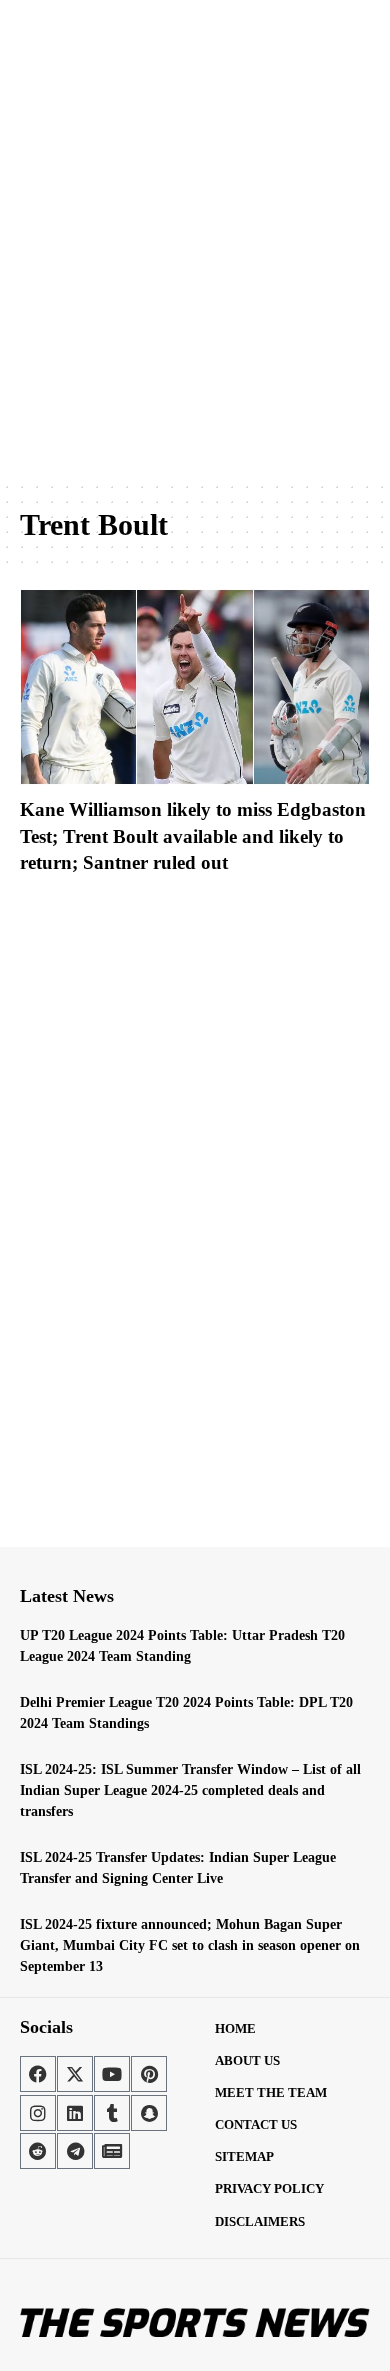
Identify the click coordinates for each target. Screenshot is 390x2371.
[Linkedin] (75, 2113)
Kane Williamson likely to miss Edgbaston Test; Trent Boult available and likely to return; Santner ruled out (193, 836)
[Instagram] (38, 2113)
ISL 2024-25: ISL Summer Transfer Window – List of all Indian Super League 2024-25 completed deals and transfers (190, 1790)
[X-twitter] (75, 2074)
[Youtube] (112, 2074)
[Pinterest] (149, 2074)
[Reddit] (38, 2151)
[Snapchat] (149, 2113)
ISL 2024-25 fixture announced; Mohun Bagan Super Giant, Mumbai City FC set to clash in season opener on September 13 (190, 1945)
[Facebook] (38, 2074)
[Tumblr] (112, 2113)
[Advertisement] (195, 270)
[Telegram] (75, 2151)
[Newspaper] (112, 2151)
